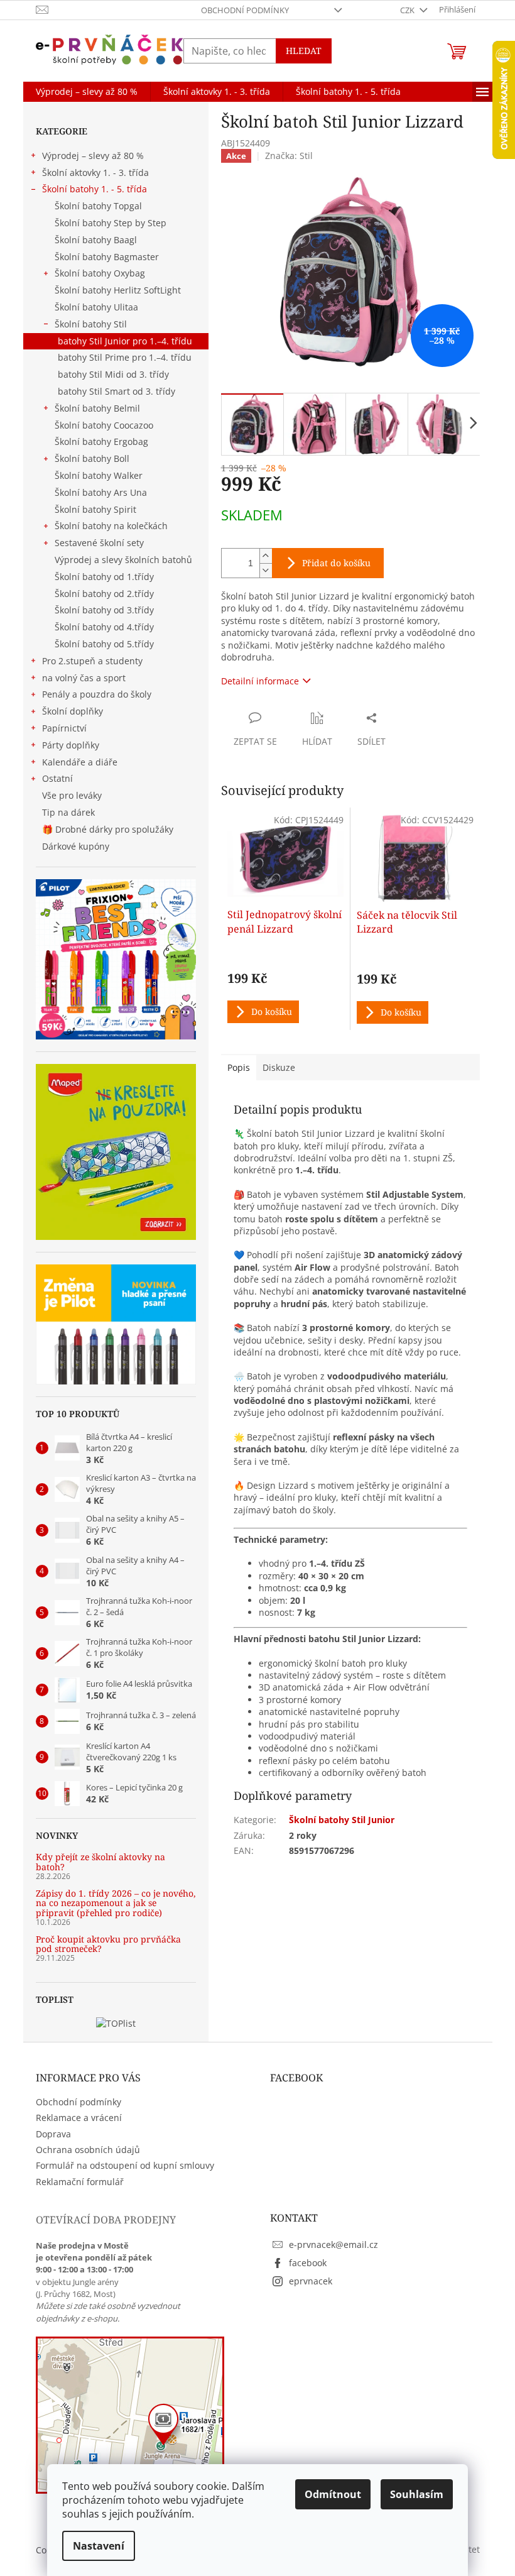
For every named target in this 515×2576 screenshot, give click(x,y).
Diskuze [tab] (279, 1067)
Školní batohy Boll (92, 458)
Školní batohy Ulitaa (96, 307)
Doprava (53, 2134)
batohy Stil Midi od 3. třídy (113, 374)
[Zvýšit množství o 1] (266, 556)
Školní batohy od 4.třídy (104, 627)
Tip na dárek (68, 812)
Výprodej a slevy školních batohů (123, 560)
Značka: (289, 156)
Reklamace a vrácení (79, 2118)
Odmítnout (333, 2494)
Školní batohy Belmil (97, 408)
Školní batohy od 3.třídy (104, 610)
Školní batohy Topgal (98, 206)
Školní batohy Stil (91, 324)
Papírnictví (64, 728)
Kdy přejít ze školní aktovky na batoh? (100, 1862)
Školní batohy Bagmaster (107, 257)
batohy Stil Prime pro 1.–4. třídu (125, 357)
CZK (408, 10)
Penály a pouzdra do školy (97, 694)
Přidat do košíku (336, 563)
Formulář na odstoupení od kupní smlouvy (125, 2165)
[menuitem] (87, 92)
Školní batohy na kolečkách (111, 526)
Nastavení (99, 2546)
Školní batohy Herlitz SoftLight (118, 290)
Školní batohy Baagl (96, 240)
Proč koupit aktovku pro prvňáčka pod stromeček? (108, 1944)
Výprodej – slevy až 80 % (93, 156)
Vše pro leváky (72, 795)
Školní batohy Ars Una (101, 492)
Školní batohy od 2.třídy (104, 594)
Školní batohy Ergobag (101, 441)
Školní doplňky (73, 711)
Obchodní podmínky (245, 10)
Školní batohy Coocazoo (104, 425)
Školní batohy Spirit (95, 509)
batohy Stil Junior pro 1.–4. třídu (125, 341)
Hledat (304, 51)
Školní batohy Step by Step (111, 223)
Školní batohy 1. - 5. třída (95, 189)
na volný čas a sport (84, 678)
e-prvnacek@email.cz (333, 2244)
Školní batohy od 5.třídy (104, 644)
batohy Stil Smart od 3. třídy (117, 391)
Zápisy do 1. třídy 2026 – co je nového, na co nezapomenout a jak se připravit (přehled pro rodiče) (116, 1903)
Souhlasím (417, 2494)
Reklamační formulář (80, 2182)
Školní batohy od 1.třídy (104, 577)
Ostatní (57, 778)
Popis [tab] (239, 1067)
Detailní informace (260, 681)
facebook (308, 2263)
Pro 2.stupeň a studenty (92, 661)
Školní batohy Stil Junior (342, 1820)
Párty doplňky (71, 745)
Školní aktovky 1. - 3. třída (95, 173)
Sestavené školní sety (99, 543)
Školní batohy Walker (99, 475)
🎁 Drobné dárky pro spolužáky (108, 829)
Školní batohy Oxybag (100, 273)
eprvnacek (311, 2281)
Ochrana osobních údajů (88, 2150)
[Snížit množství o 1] (266, 570)
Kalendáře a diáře (80, 762)
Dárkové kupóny (77, 846)
